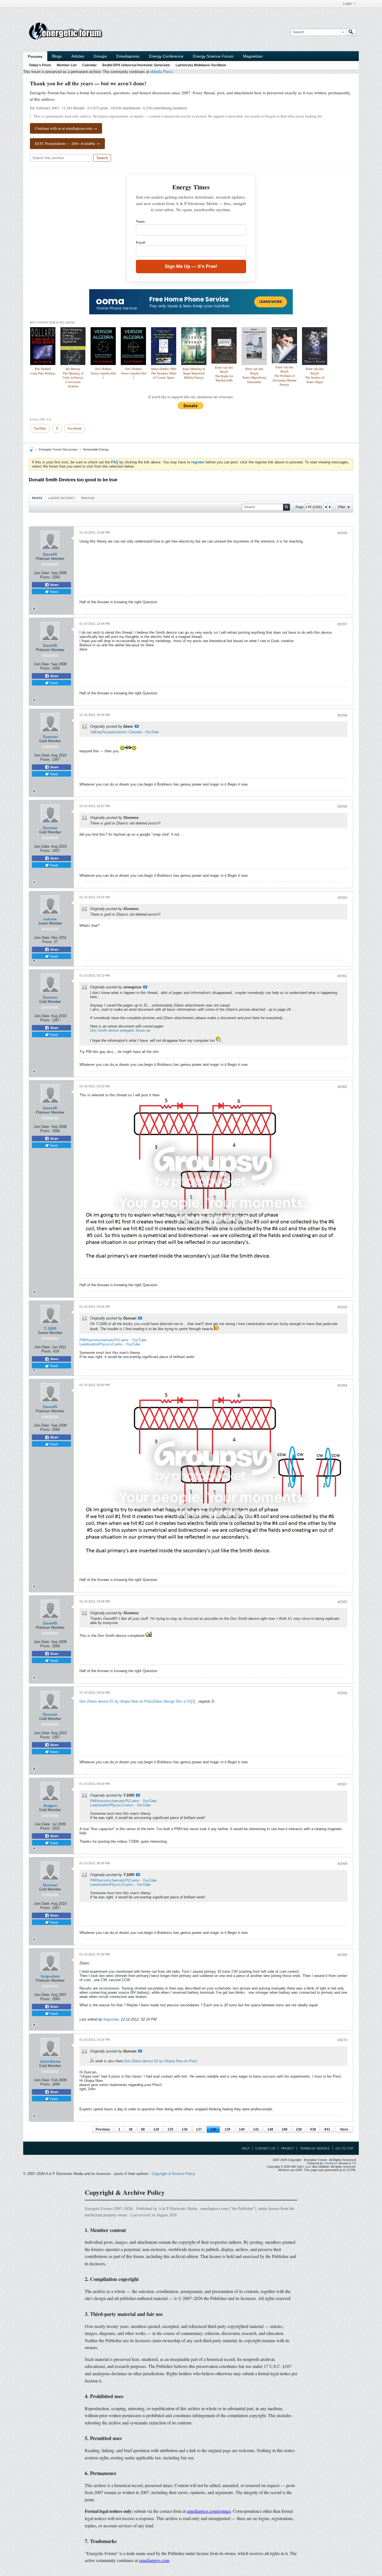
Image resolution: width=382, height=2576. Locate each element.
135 (170, 2129)
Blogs (57, 56)
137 (199, 2129)
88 (143, 2129)
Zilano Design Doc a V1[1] (174, 1701)
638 (313, 2129)
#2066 (342, 1693)
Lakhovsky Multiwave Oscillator (201, 65)
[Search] (351, 32)
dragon (50, 1806)
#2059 (342, 807)
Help (246, 2148)
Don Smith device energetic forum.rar (120, 1030)
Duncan (50, 737)
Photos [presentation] (88, 498)
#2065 (342, 1602)
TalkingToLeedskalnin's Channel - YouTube (124, 732)
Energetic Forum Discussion (58, 449)
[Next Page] (330, 507)
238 (299, 2129)
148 (270, 2129)
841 (327, 2129)
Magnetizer (253, 56)
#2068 (342, 1864)
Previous (103, 2129)
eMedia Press (161, 72)
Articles (78, 56)
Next (344, 2129)
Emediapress (128, 56)
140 (242, 2129)
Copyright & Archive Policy (174, 2174)
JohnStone (50, 2061)
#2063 (342, 1307)
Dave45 (50, 554)
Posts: (46, 577)
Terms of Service (315, 2148)
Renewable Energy (96, 449)
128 (156, 2129)
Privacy (287, 2148)
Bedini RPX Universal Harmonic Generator (136, 65)
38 (131, 2129)
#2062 (342, 1087)
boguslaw (50, 1976)
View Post (137, 726)
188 (285, 2129)
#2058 (342, 715)
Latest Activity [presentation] (62, 498)
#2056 (342, 533)
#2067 (342, 1784)
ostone (50, 919)
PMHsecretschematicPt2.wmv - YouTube (113, 1340)
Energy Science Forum (213, 56)
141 (256, 2129)
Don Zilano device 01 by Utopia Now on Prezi (116, 1701)
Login (347, 4)
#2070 (342, 2040)
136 (185, 2129)
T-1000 (50, 1328)
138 (213, 2129)
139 (227, 2129)
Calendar (89, 65)
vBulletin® (331, 2163)
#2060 (342, 898)
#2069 (342, 1955)
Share (54, 585)
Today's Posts (40, 65)
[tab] (37, 498)
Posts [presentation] (37, 498)
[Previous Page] (326, 507)
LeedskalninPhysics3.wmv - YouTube (110, 1344)
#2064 (342, 1385)
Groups (100, 56)
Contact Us (265, 2148)
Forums (35, 56)
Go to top (344, 2148)
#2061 (342, 976)
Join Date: (42, 573)
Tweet (53, 591)
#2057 (342, 624)
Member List (67, 65)
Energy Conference (166, 56)
